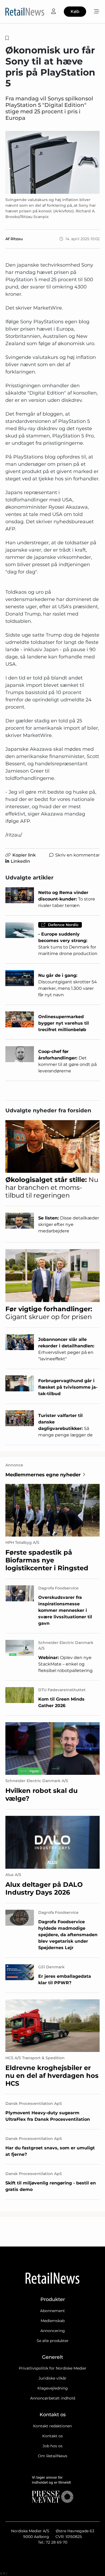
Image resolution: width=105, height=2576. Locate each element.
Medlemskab (53, 2321)
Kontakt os (52, 2436)
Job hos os (52, 2446)
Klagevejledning (53, 2388)
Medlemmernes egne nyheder (43, 1475)
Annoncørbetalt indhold (53, 2398)
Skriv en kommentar (77, 855)
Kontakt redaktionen (52, 2426)
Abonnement (52, 2311)
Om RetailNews (53, 2456)
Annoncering (53, 2331)
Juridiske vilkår (52, 2378)
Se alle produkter (53, 2341)
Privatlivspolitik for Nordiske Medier (53, 2368)
